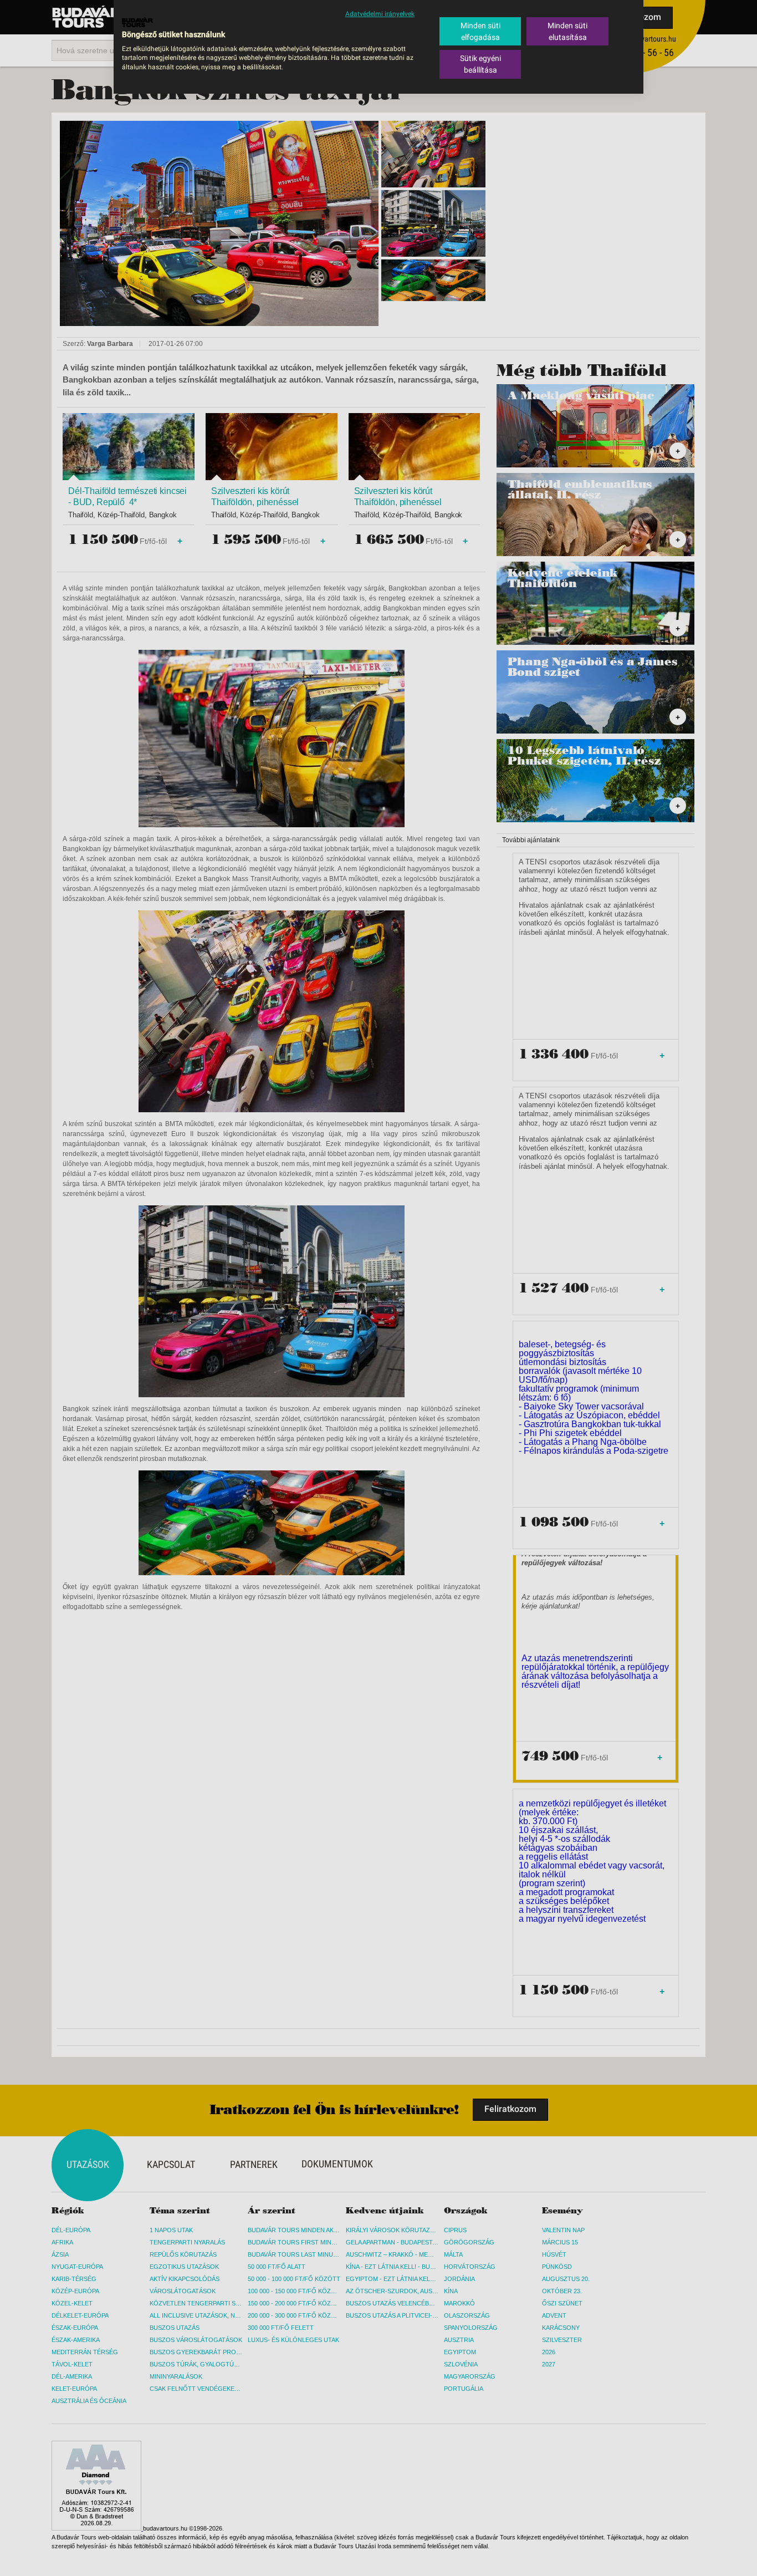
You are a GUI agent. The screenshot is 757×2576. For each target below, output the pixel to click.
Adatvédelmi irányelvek (380, 14)
